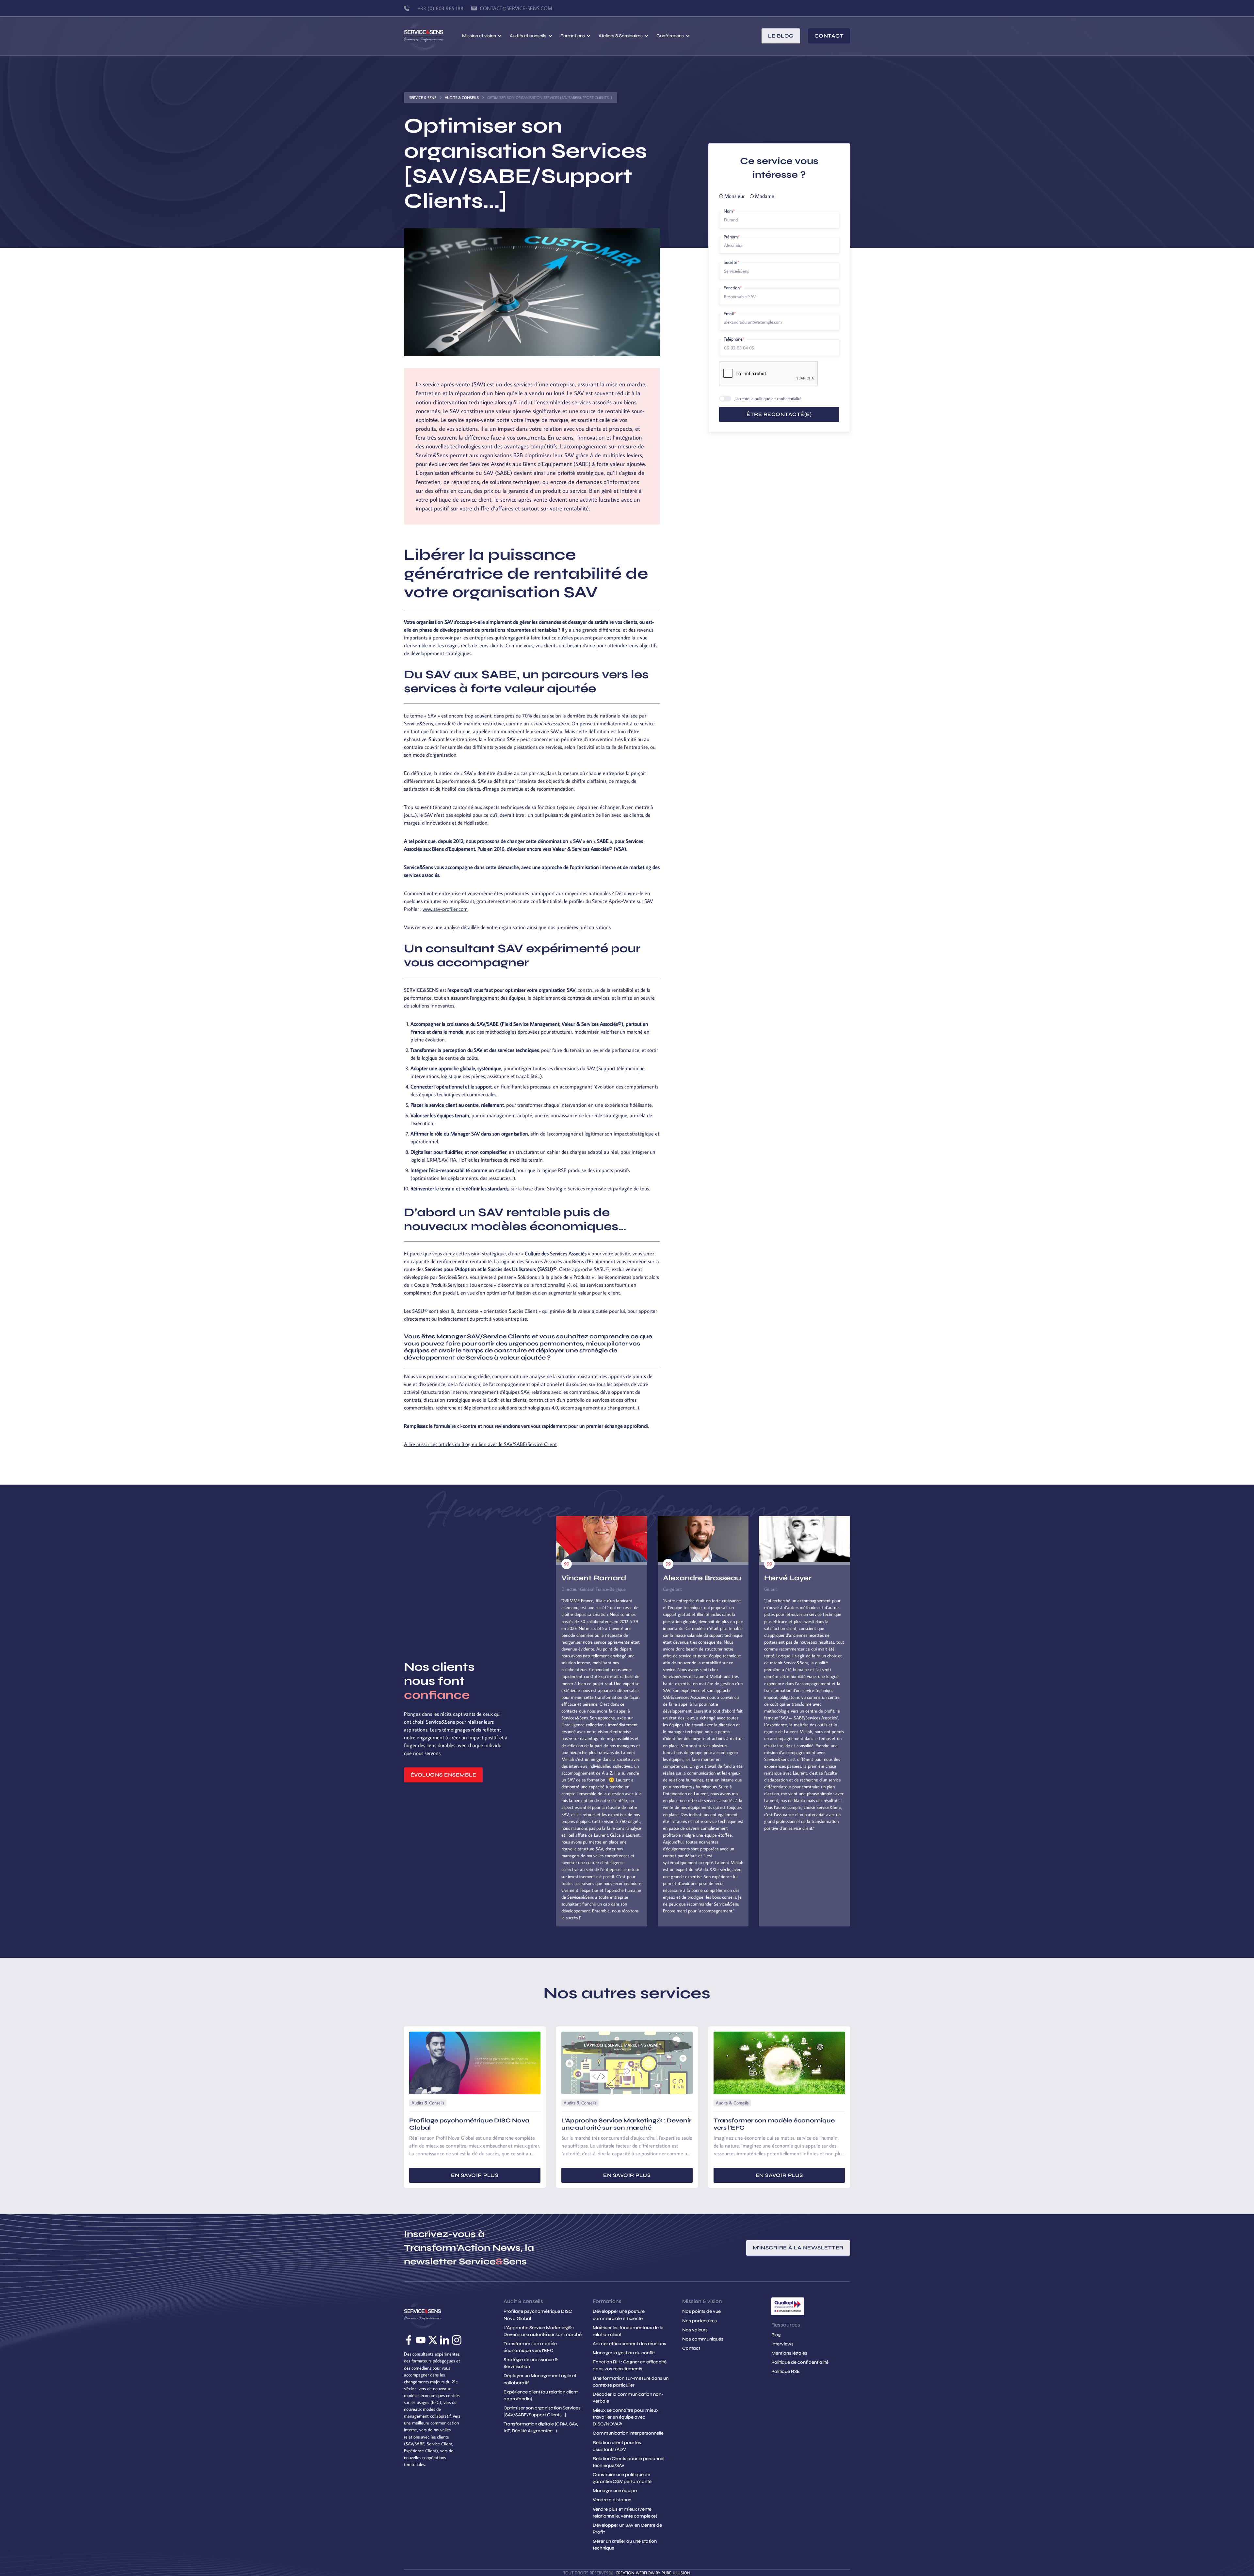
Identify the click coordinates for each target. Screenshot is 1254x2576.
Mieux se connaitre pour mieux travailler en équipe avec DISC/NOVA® (626, 2417)
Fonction (733, 288)
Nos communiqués (703, 2339)
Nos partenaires (699, 2321)
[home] (433, 36)
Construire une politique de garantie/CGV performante (622, 2478)
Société (731, 262)
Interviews (782, 2344)
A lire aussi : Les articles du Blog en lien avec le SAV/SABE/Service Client (480, 1444)
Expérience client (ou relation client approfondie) (541, 2395)
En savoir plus (475, 2175)
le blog (781, 36)
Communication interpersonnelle (628, 2433)
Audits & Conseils (462, 97)
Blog (776, 2335)
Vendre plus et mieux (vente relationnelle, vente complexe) (625, 2513)
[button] (482, 36)
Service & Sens (423, 97)
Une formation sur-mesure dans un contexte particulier (631, 2382)
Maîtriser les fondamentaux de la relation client (628, 2331)
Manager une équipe (615, 2491)
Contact (829, 36)
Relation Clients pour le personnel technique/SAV (628, 2462)
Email (730, 314)
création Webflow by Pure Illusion (653, 2573)
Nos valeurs (695, 2330)
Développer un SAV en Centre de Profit (627, 2529)
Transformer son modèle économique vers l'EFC (530, 2347)
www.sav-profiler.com (445, 909)
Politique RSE (786, 2371)
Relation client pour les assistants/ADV (617, 2446)
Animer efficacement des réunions (629, 2344)
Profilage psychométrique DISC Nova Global (538, 2315)
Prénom (732, 237)
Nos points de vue (701, 2311)
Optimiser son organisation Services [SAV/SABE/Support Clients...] (542, 2411)
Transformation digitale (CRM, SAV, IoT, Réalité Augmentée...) (541, 2427)
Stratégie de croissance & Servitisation (531, 2363)
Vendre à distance (612, 2500)
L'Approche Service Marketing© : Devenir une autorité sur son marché (543, 2331)
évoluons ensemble (443, 1775)
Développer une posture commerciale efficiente (619, 2315)
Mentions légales (789, 2353)
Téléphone (734, 339)
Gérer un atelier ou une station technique (625, 2545)
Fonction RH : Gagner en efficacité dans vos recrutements (630, 2365)
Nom (729, 211)
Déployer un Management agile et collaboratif (540, 2379)
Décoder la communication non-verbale (628, 2398)
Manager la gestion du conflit (624, 2353)
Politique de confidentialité (800, 2362)
